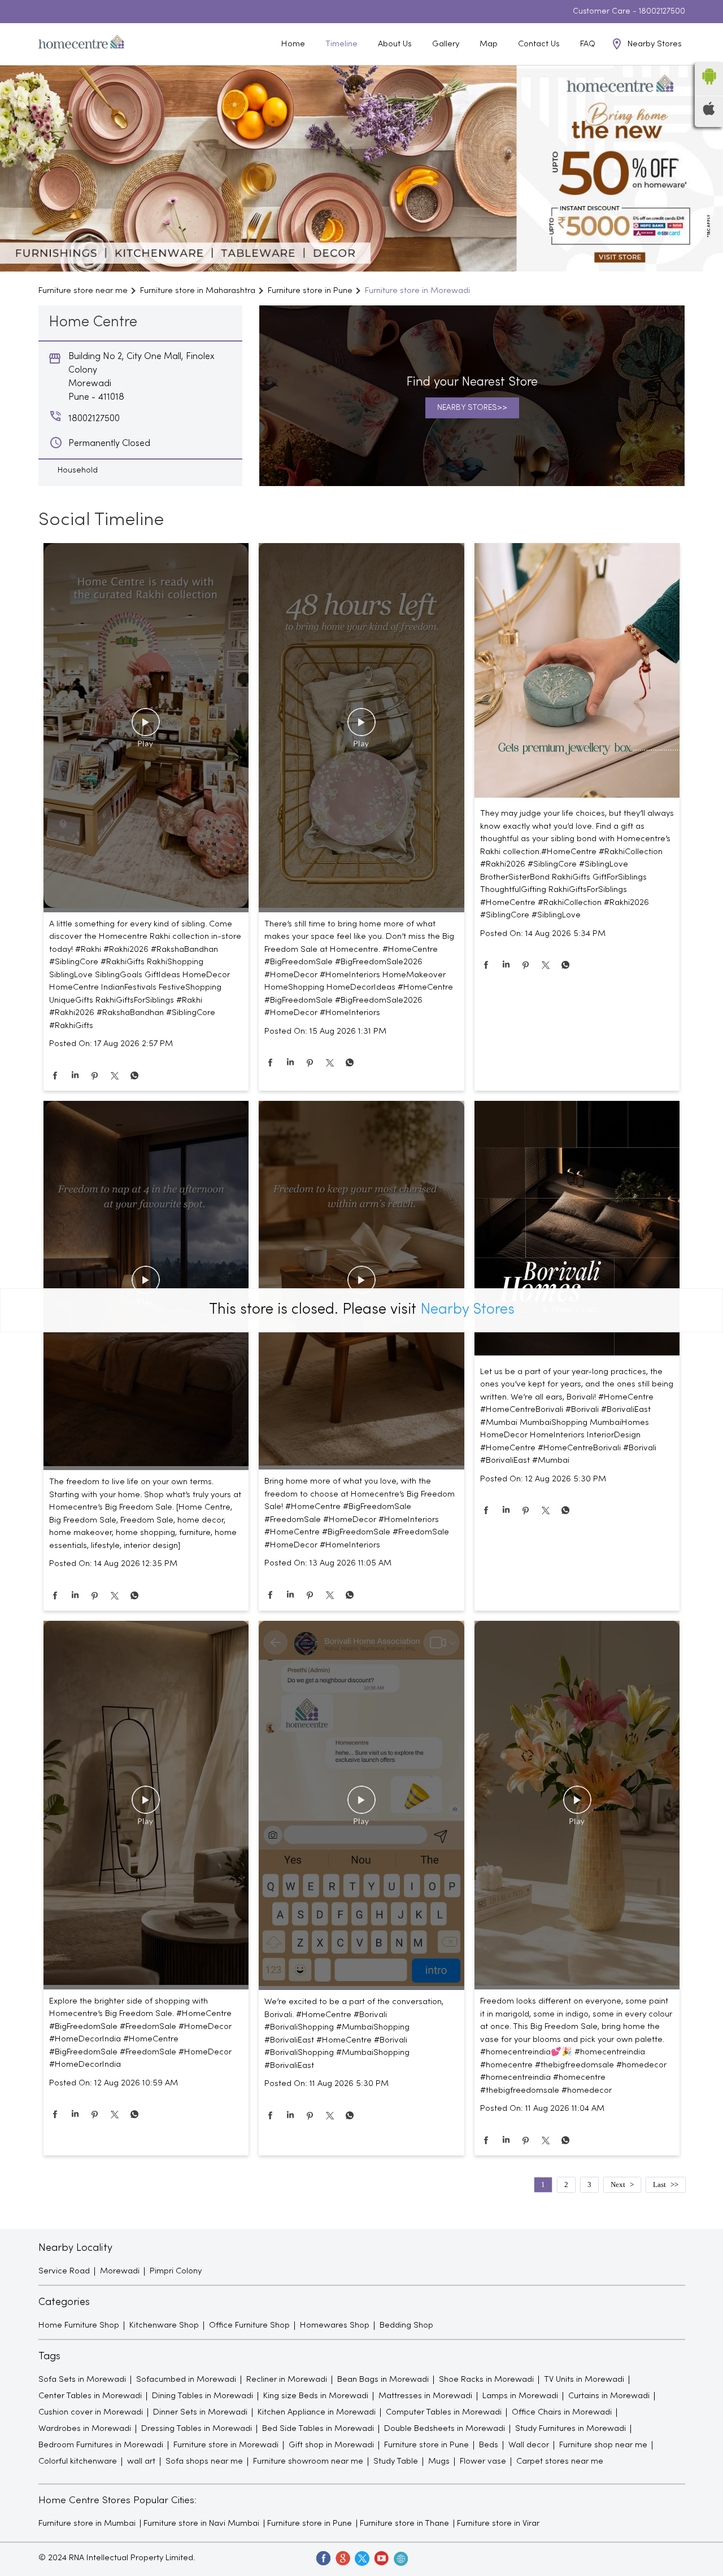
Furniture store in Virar (498, 2523)
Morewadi (120, 2271)
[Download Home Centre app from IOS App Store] (709, 113)
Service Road (64, 2271)
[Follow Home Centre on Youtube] (381, 2558)
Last (659, 2184)
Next (618, 2184)
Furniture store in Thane (404, 2523)
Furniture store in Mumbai (87, 2523)
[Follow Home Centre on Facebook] (323, 2558)
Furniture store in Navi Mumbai (201, 2523)
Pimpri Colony (176, 2271)
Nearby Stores (467, 1310)
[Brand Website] (400, 2558)
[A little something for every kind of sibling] (146, 728)
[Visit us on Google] (342, 2558)
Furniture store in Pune (310, 2523)
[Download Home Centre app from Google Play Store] (709, 88)
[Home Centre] (81, 44)
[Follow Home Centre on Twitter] (361, 2558)
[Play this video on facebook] (146, 728)
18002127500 (662, 12)
